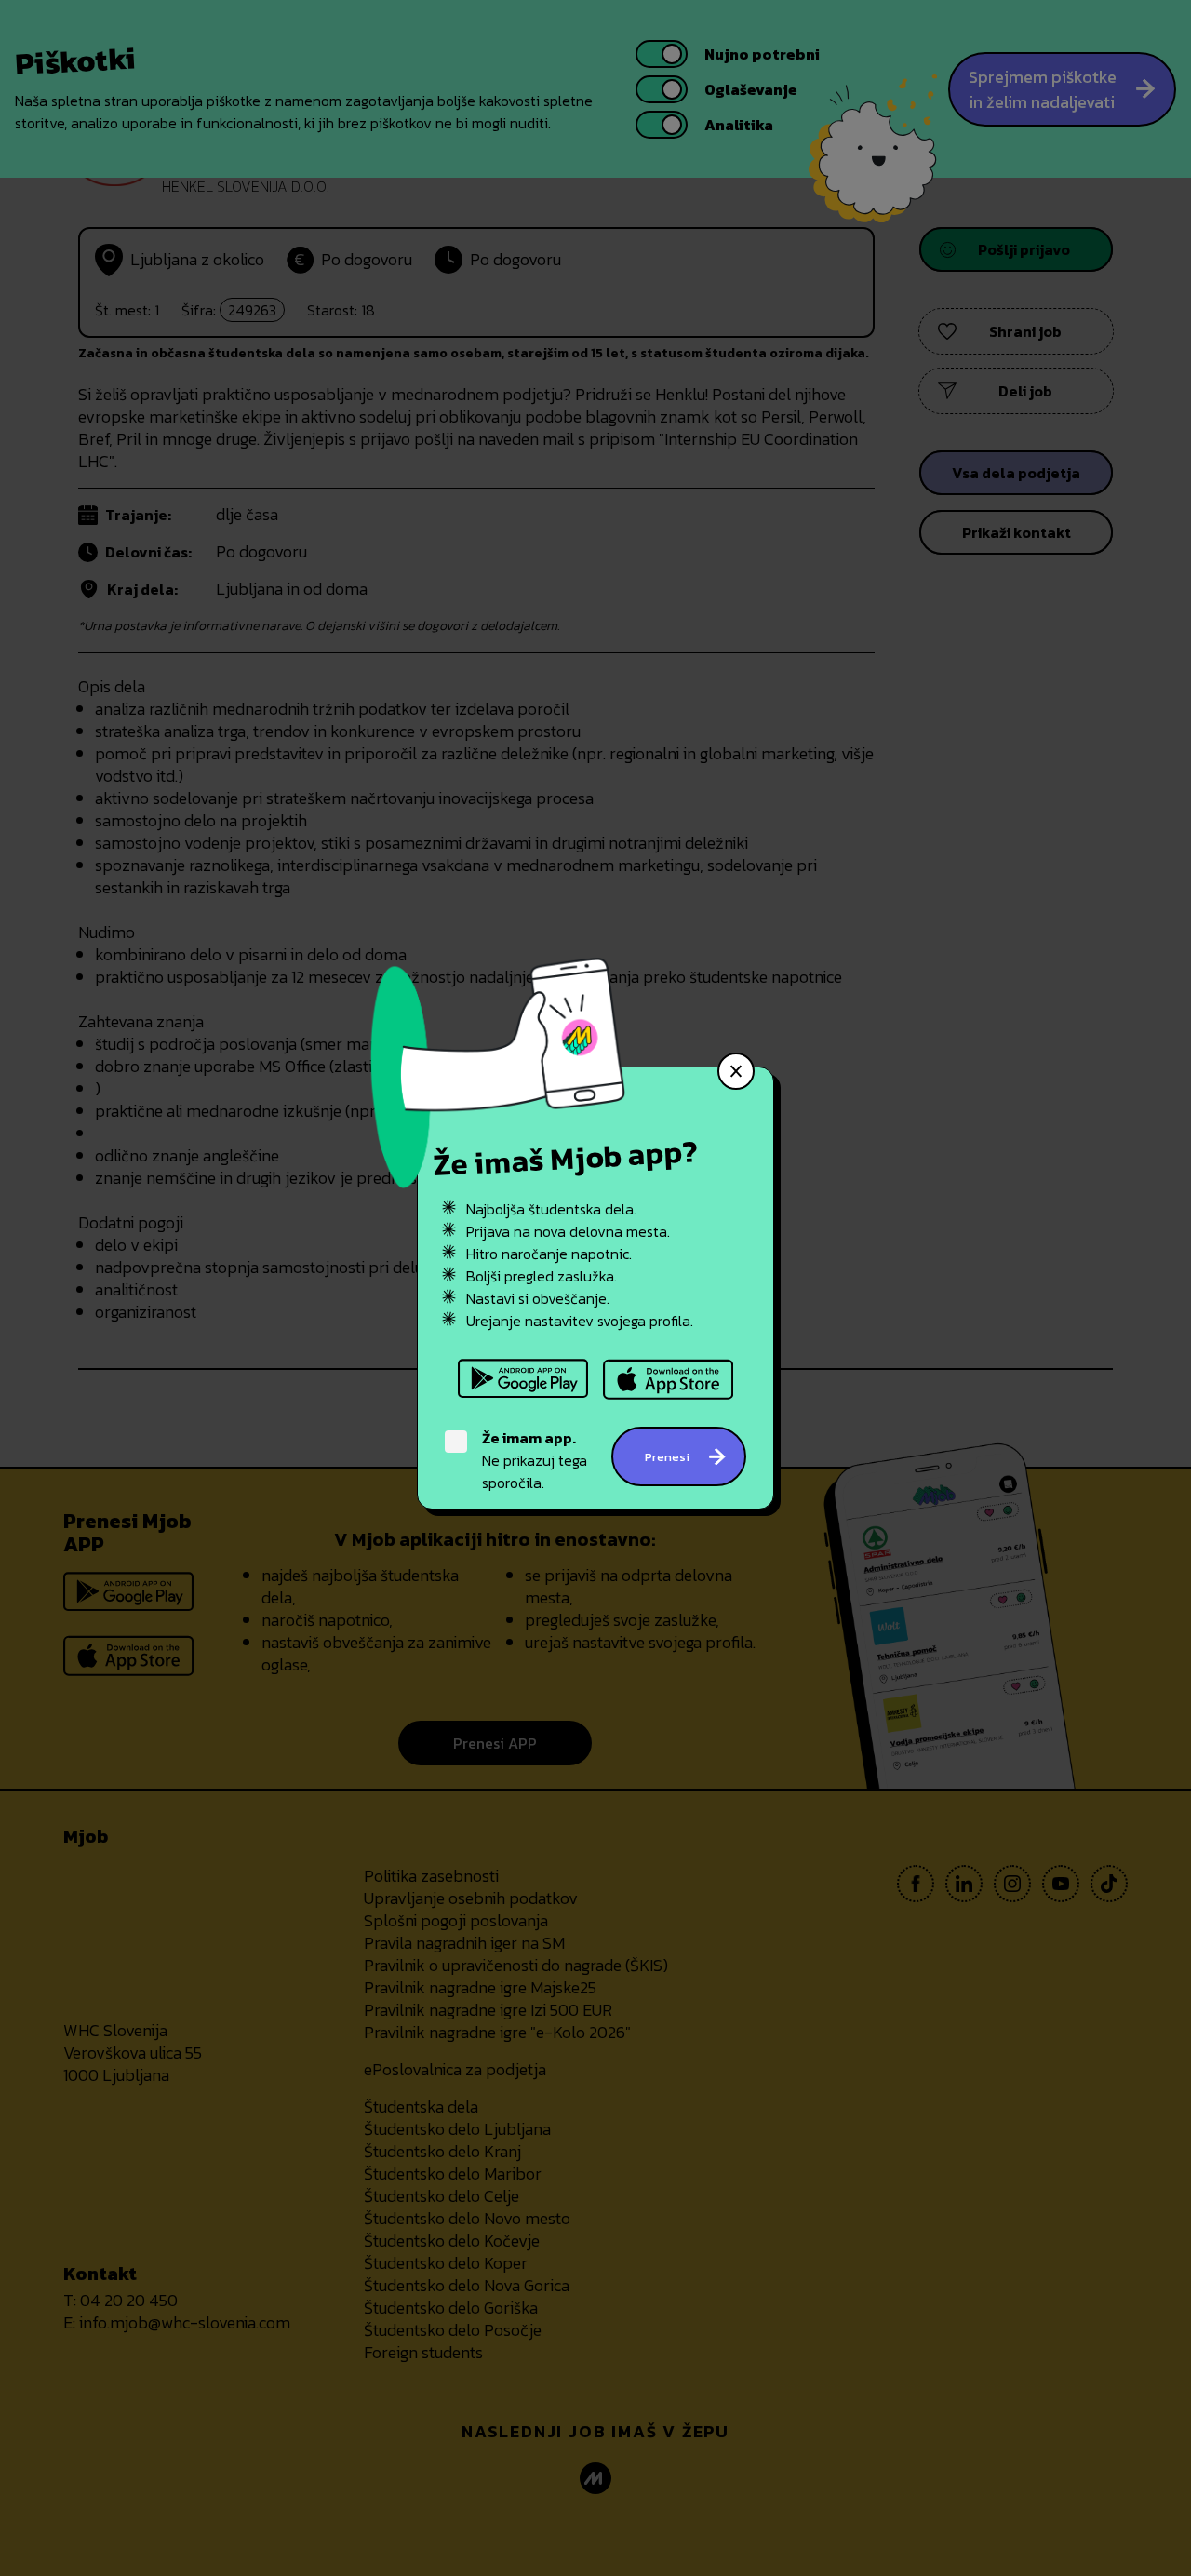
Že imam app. (529, 1438)
